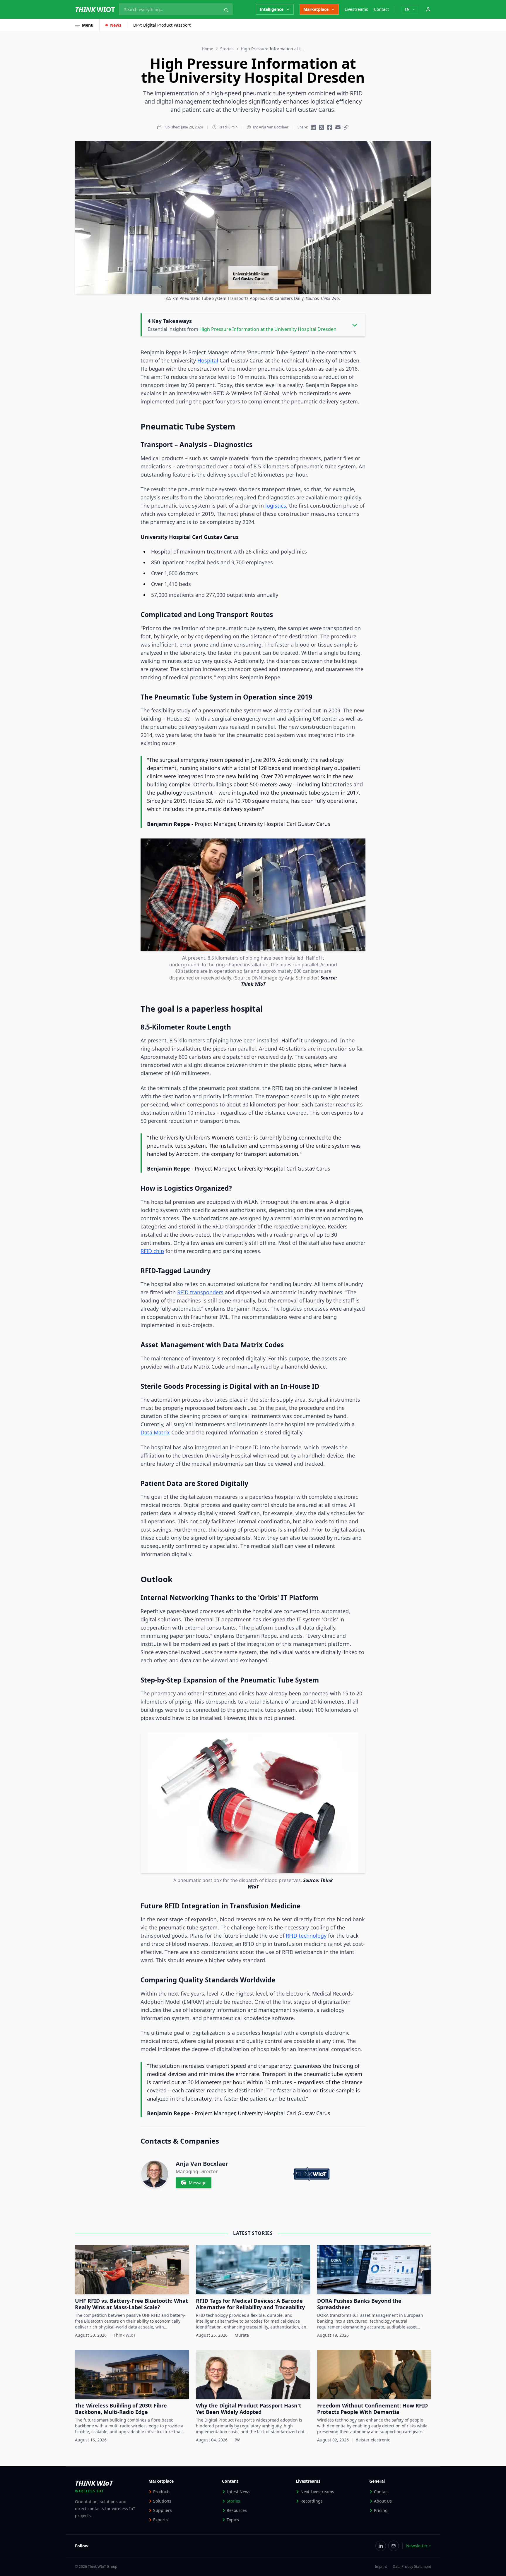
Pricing (381, 2510)
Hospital (208, 360)
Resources (237, 2510)
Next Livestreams (317, 2492)
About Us (383, 2501)
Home (207, 49)
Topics (233, 2520)
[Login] (428, 9)
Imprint (381, 2567)
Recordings (312, 2501)
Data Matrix (155, 1432)
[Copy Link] (346, 127)
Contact (381, 9)
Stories (227, 49)
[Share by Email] (338, 127)
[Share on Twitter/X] (322, 127)
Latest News (239, 2492)
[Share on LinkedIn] (313, 127)
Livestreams (356, 9)
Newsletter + (419, 2546)
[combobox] (176, 9)
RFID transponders (200, 1292)
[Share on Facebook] (330, 127)
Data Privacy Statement (412, 2567)
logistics (276, 506)
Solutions (162, 2501)
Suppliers (163, 2510)
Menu (88, 25)
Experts (160, 2520)
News (116, 25)
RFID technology (306, 1936)
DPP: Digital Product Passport (162, 25)
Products (162, 2492)
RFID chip (152, 1251)
